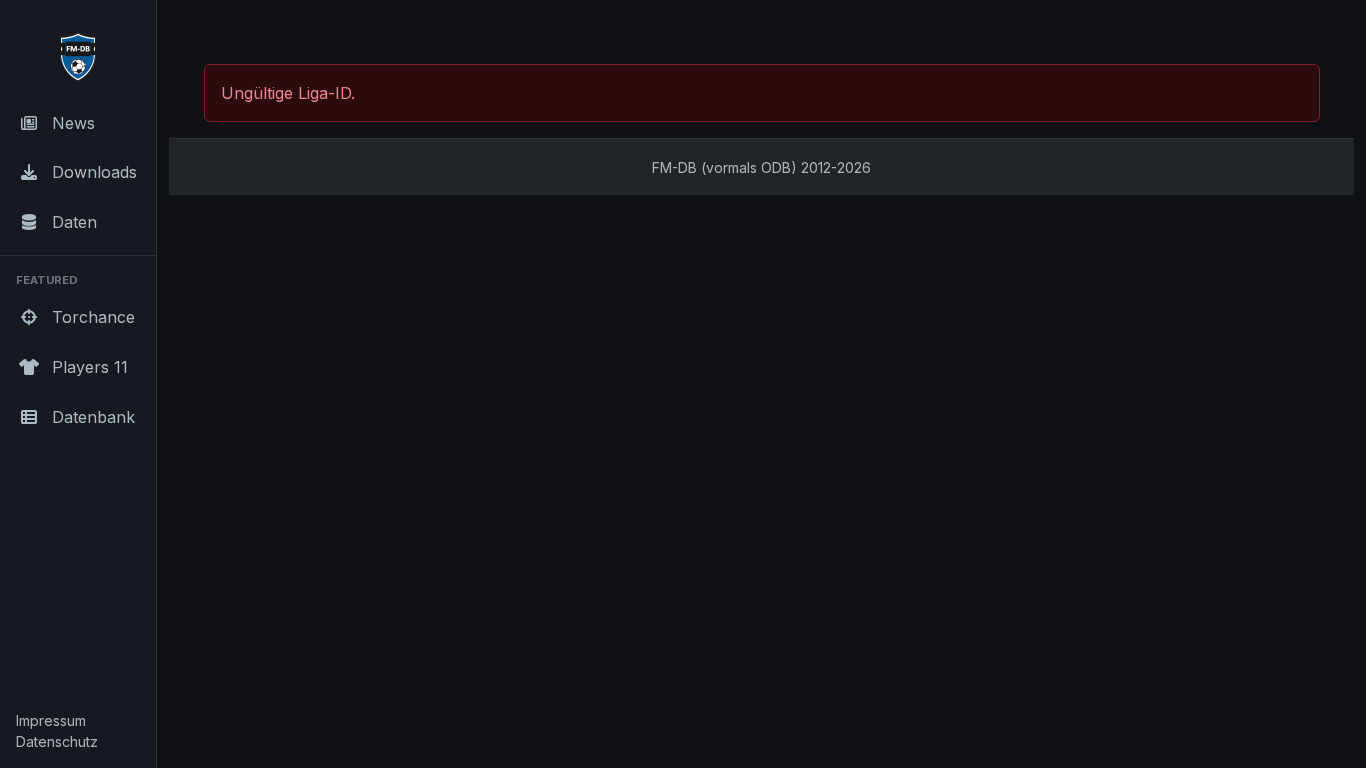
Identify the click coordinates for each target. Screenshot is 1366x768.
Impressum (51, 720)
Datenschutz (57, 741)
